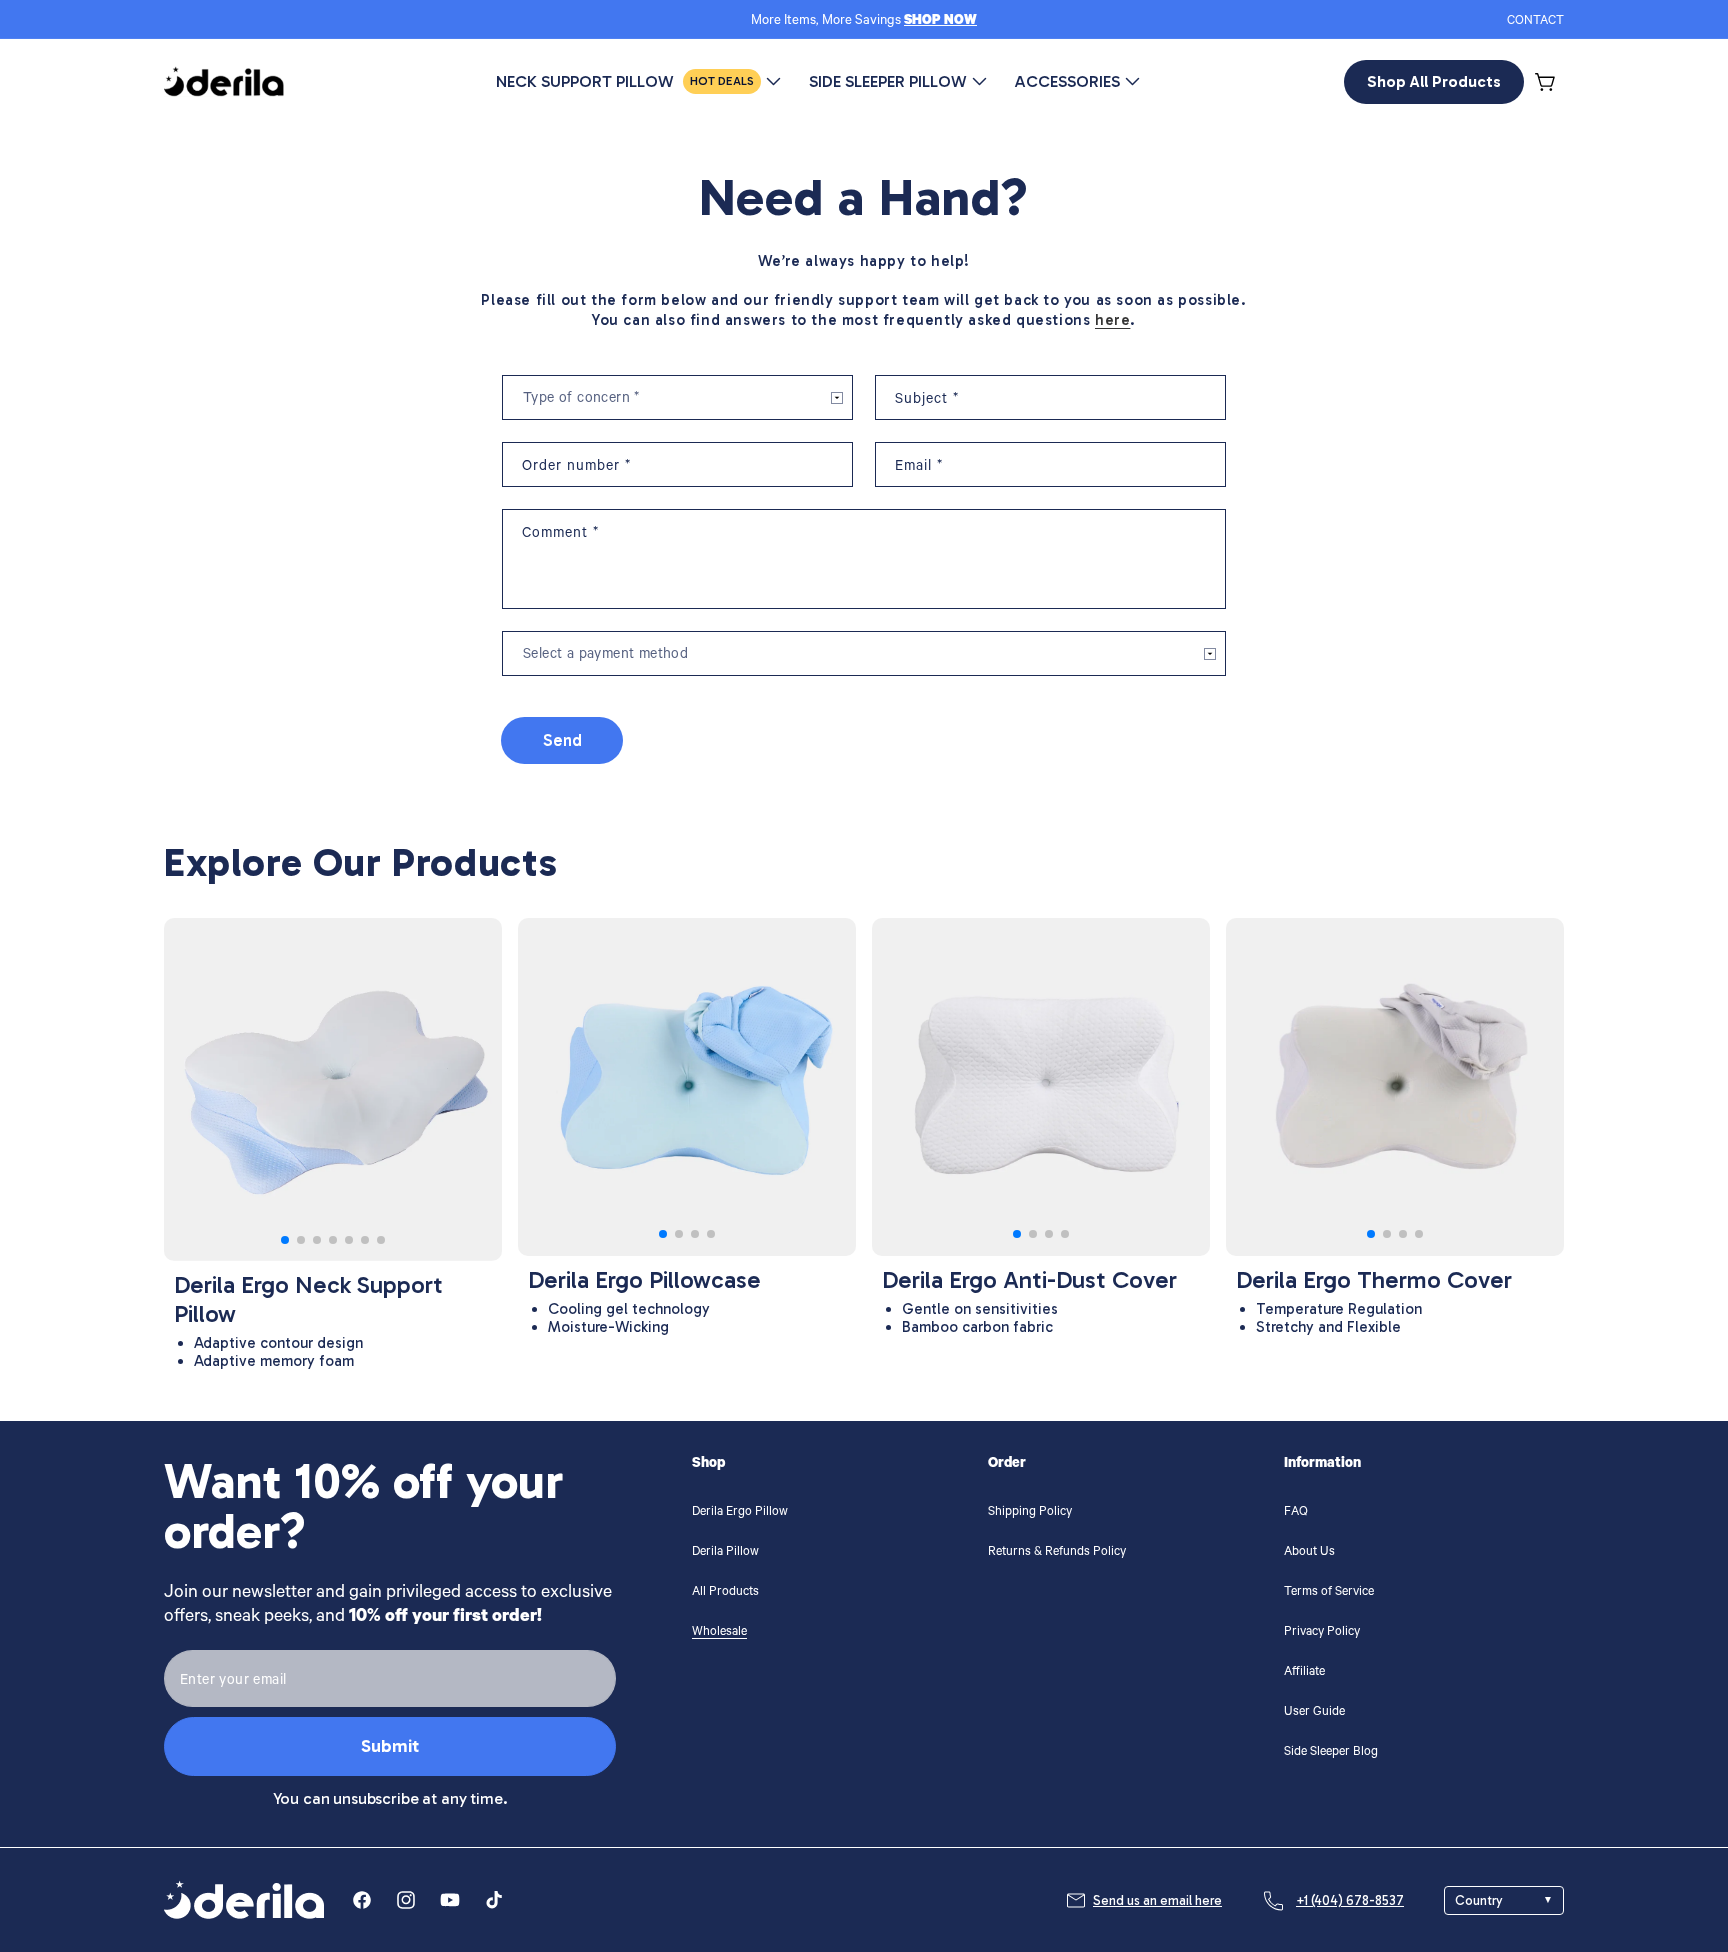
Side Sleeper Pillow (888, 81)
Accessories (1067, 81)
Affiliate (1304, 1673)
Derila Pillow (725, 1553)
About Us (1309, 1553)
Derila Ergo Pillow (740, 1513)
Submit (390, 1746)
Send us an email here (1157, 1900)
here (1112, 320)
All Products (725, 1593)
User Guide (1314, 1713)
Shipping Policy (1030, 1513)
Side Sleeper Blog (1331, 1753)
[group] (333, 1089)
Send (562, 740)
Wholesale (719, 1633)
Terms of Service (1329, 1593)
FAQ (1296, 1513)
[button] (1546, 82)
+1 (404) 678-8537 (1350, 1900)
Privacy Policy (1322, 1633)
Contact (1535, 22)
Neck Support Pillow (625, 81)
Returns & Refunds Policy (1057, 1553)
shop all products (1434, 81)
